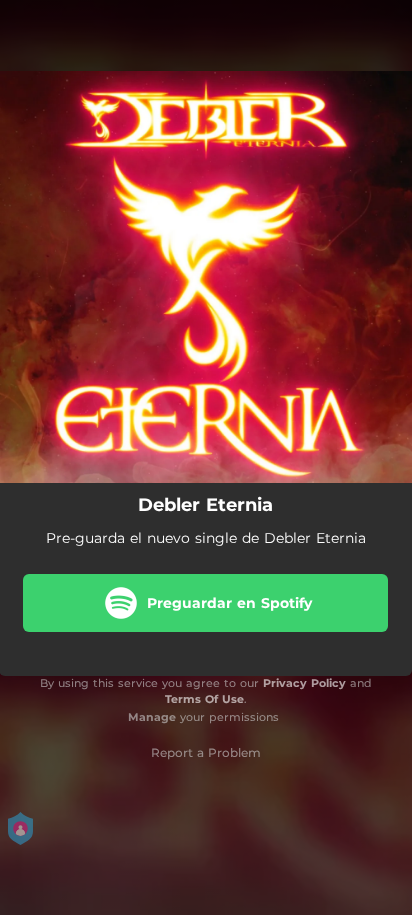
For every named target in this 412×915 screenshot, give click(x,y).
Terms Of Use (204, 699)
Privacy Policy (304, 683)
